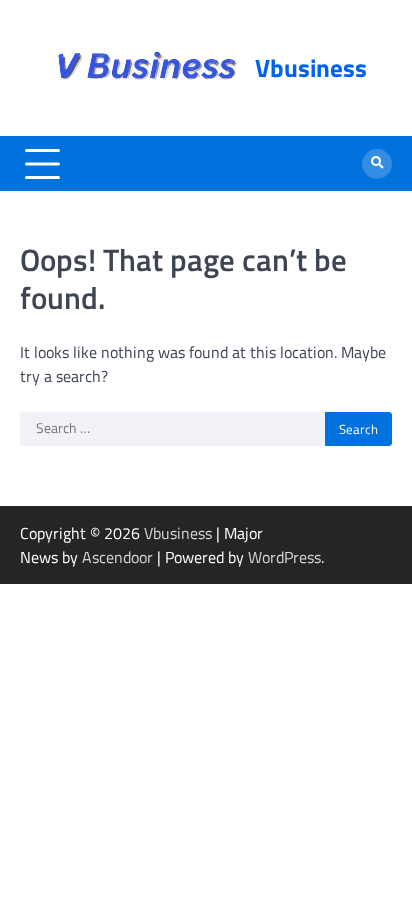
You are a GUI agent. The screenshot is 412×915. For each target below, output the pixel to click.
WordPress (284, 557)
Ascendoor (117, 557)
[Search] (377, 164)
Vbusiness (311, 68)
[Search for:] (172, 429)
